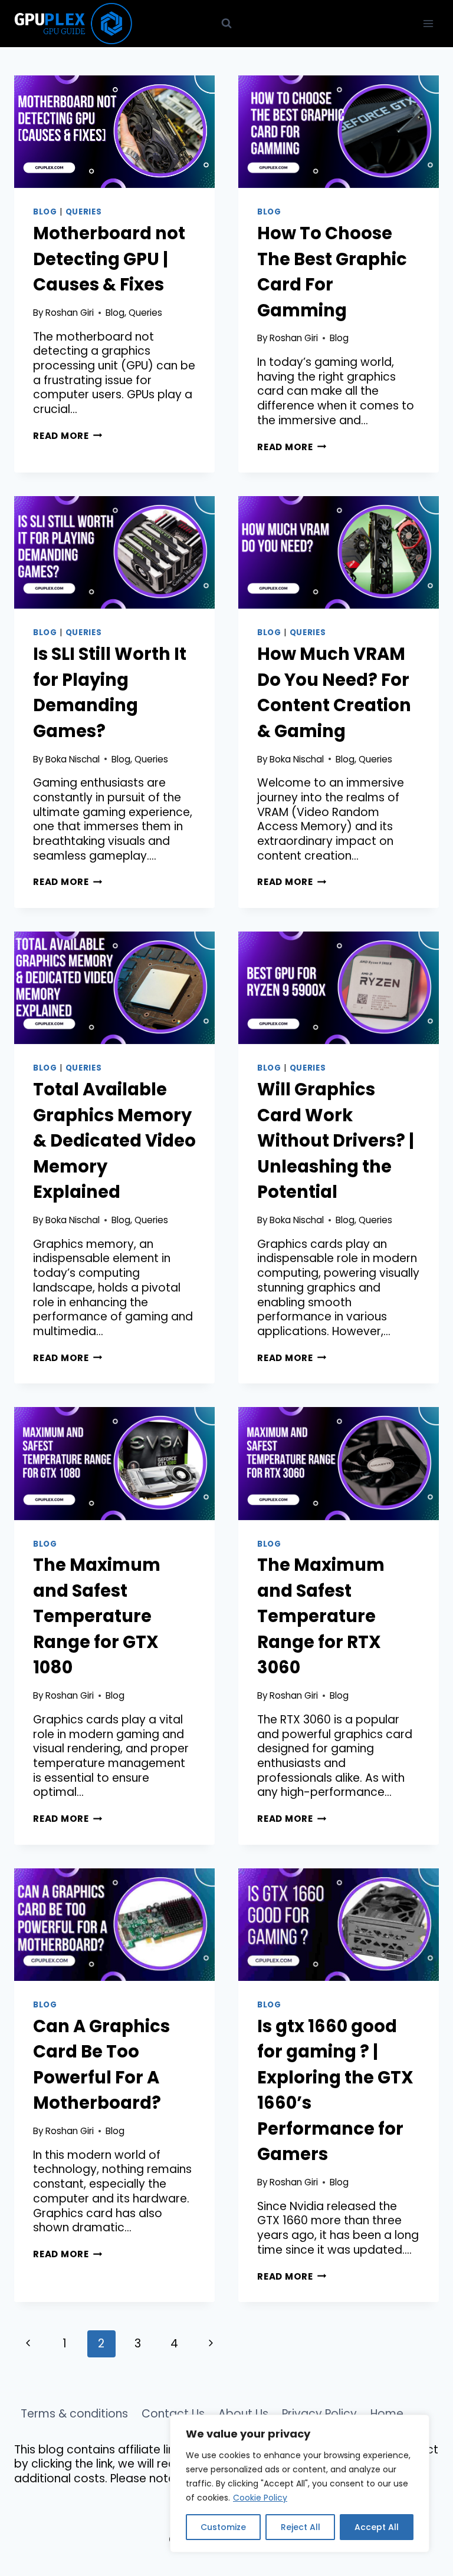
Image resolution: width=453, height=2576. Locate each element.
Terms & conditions (74, 2414)
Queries (84, 212)
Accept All (377, 2527)
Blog (45, 212)
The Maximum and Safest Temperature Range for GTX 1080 (97, 1616)
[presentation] (114, 132)
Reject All (301, 2527)
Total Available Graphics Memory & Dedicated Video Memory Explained (114, 1141)
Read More (68, 436)
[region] (300, 2483)
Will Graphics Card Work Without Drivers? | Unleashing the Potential (336, 1141)
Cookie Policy (260, 2498)
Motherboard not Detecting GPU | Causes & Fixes (109, 259)
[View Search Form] (226, 24)
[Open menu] (428, 23)
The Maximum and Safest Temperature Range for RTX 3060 (321, 1616)
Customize (223, 2527)
